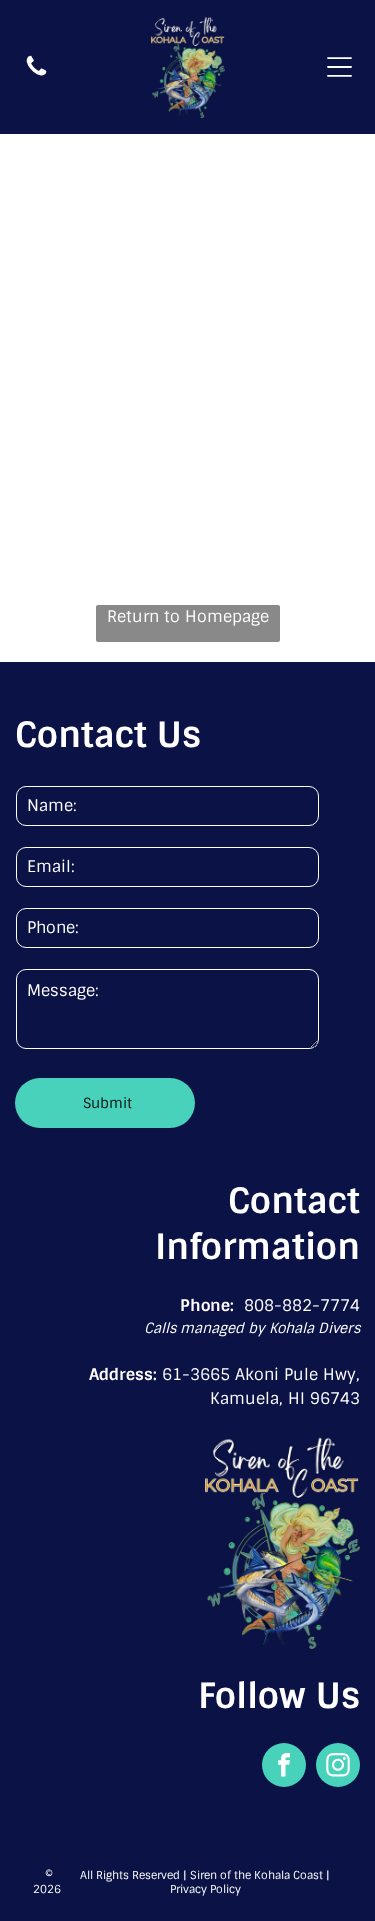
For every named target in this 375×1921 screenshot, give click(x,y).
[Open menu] (339, 67)
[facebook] (284, 1767)
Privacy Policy (205, 1889)
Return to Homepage (188, 616)
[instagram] (338, 1767)
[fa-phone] (36, 73)
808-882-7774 (302, 1305)
